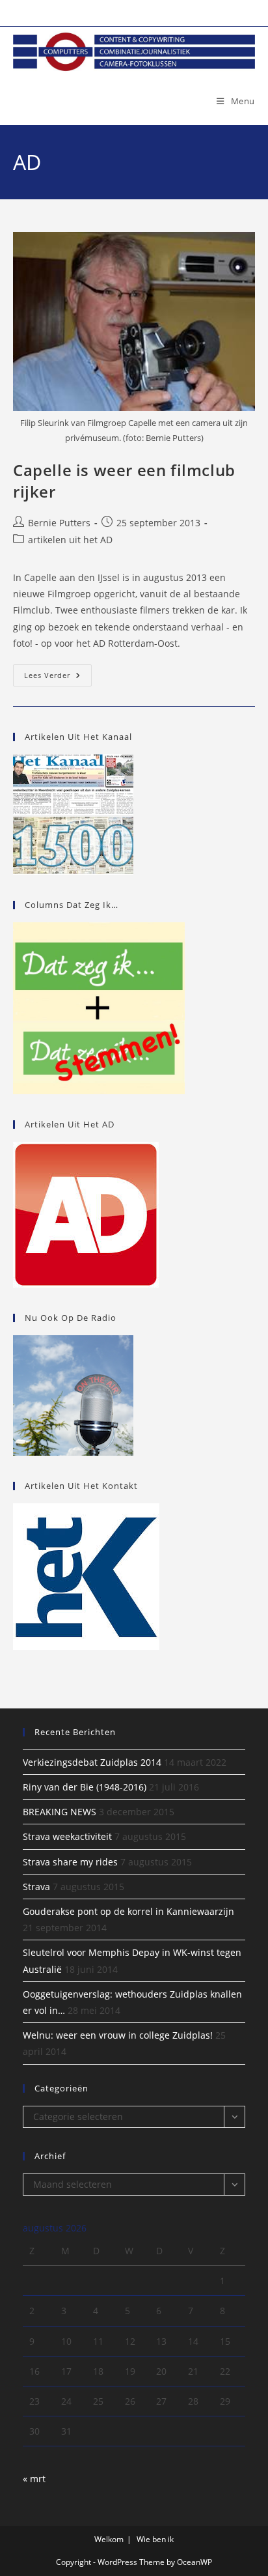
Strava (36, 1887)
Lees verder (58, 678)
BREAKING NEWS (60, 1812)
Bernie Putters (59, 523)
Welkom (109, 2539)
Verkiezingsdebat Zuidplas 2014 (92, 1762)
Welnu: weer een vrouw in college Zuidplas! (118, 2035)
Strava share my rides (70, 1862)
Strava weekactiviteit (67, 1836)
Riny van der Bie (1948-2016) (85, 1787)
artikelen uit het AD (70, 540)
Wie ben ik (155, 2539)
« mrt (34, 2479)
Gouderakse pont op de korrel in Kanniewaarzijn (128, 1911)
